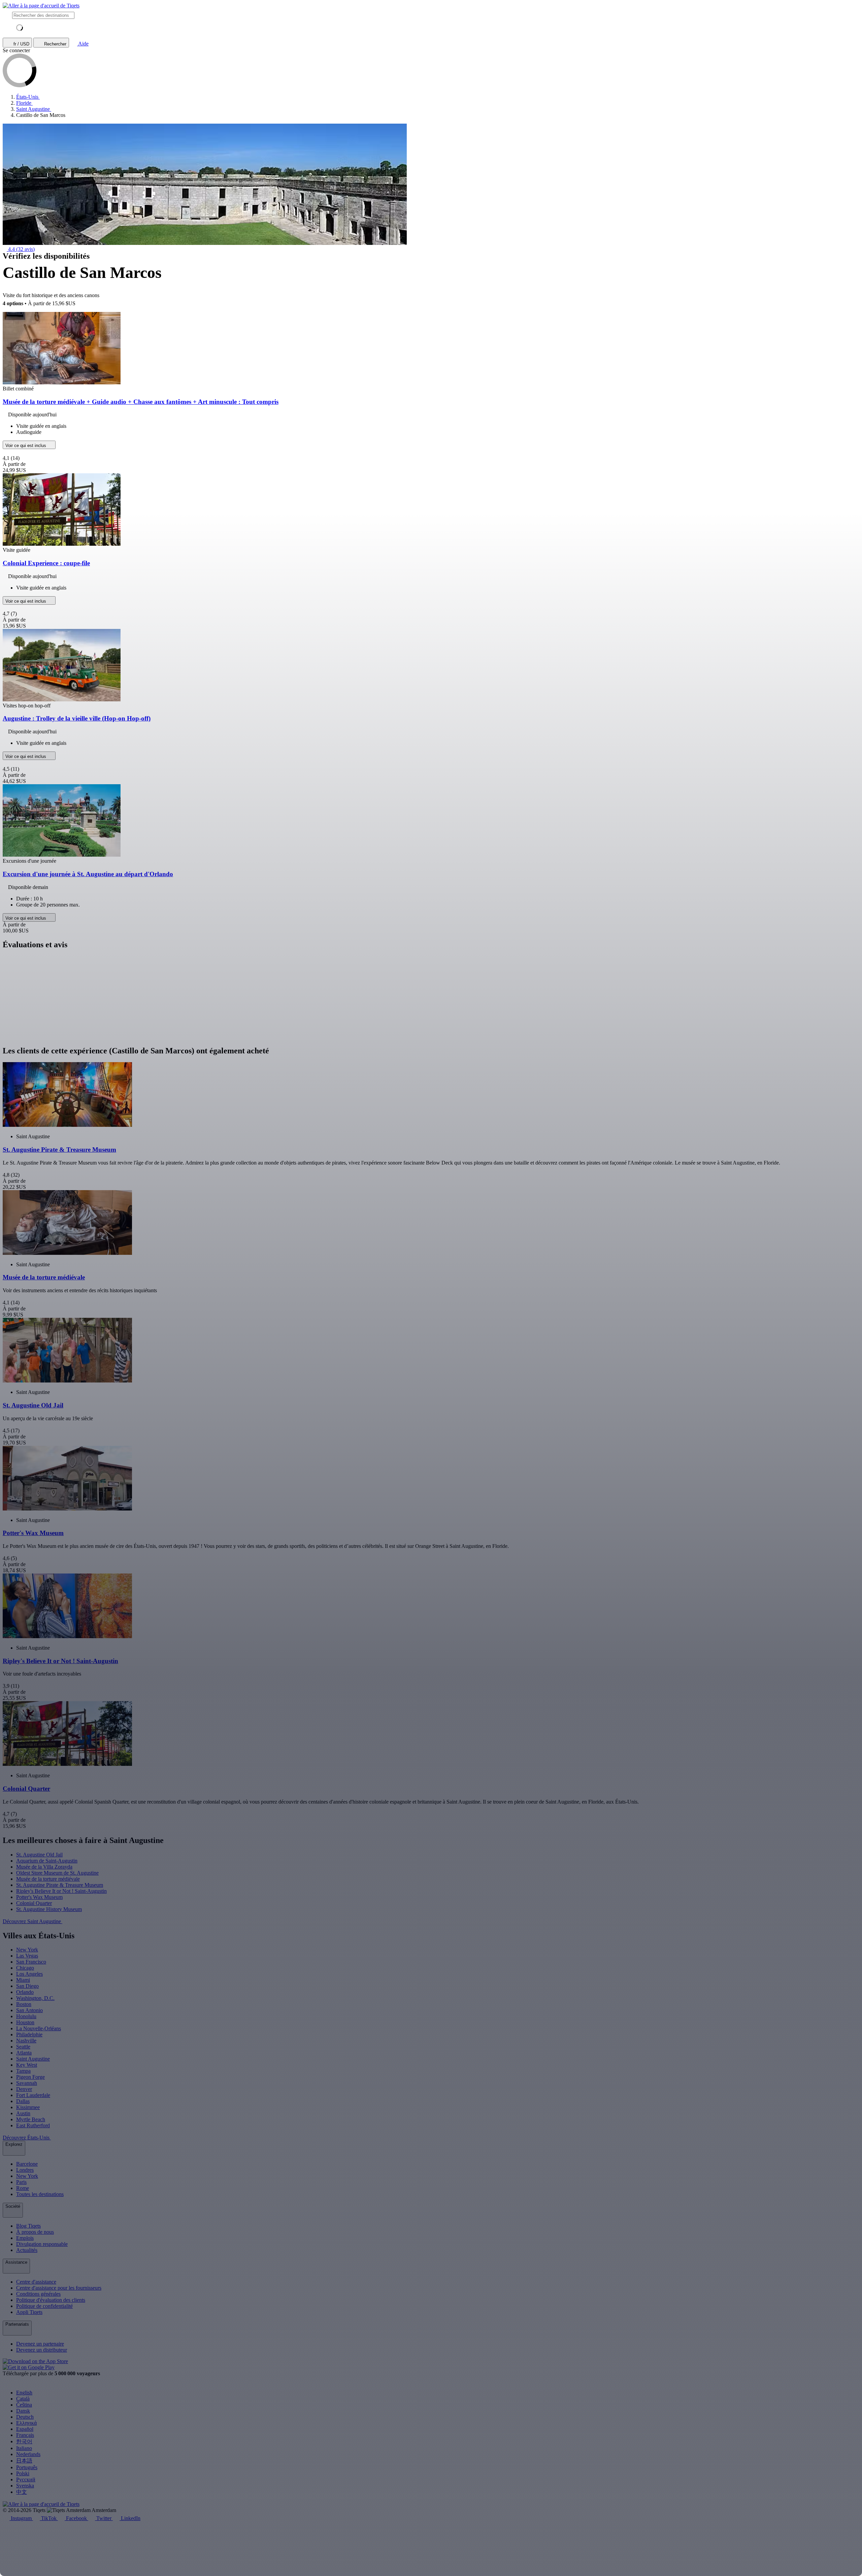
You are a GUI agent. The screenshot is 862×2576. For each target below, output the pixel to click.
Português (27, 2467)
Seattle (23, 2047)
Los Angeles (29, 1974)
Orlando (25, 1992)
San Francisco (31, 1962)
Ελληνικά (26, 2423)
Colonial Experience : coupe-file (46, 563)
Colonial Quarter (34, 1903)
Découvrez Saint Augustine (32, 1921)
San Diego (27, 1986)
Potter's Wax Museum (39, 1897)
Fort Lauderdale (33, 2095)
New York (27, 1950)
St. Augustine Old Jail (39, 1855)
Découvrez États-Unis (27, 2138)
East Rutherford (33, 2125)
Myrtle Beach (31, 2119)
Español (25, 2429)
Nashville (26, 2041)
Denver (24, 2089)
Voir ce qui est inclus (26, 446)
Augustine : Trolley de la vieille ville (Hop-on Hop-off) (77, 718)
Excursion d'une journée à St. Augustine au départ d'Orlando (88, 874)
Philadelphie (29, 2034)
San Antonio (29, 2010)
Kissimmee (28, 2107)
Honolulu (26, 2016)
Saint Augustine (33, 2059)
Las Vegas (27, 1956)
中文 (22, 2492)
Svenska (25, 2486)
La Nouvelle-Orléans (39, 2028)
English (24, 2393)
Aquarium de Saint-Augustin (47, 1861)
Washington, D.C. (35, 1998)
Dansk (23, 2411)
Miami (23, 1980)
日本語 (24, 2461)
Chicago (25, 1968)
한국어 (24, 2441)
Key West (27, 2065)
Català (23, 2399)
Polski (23, 2473)
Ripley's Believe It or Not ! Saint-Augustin (61, 1891)
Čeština (24, 2405)
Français (25, 2435)
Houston (25, 2022)
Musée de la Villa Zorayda (44, 1867)
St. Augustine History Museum (49, 1909)
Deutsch (25, 2417)
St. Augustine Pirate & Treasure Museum (60, 1885)
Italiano (24, 2448)
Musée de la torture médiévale (48, 1879)
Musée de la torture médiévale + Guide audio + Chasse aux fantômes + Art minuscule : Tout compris (141, 402)
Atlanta (24, 2053)
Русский (26, 2479)
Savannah (27, 2083)
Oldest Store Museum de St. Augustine (57, 1873)
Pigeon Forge (30, 2077)
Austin (23, 2113)
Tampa (23, 2071)
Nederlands (28, 2454)
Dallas (23, 2101)
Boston (24, 2004)
